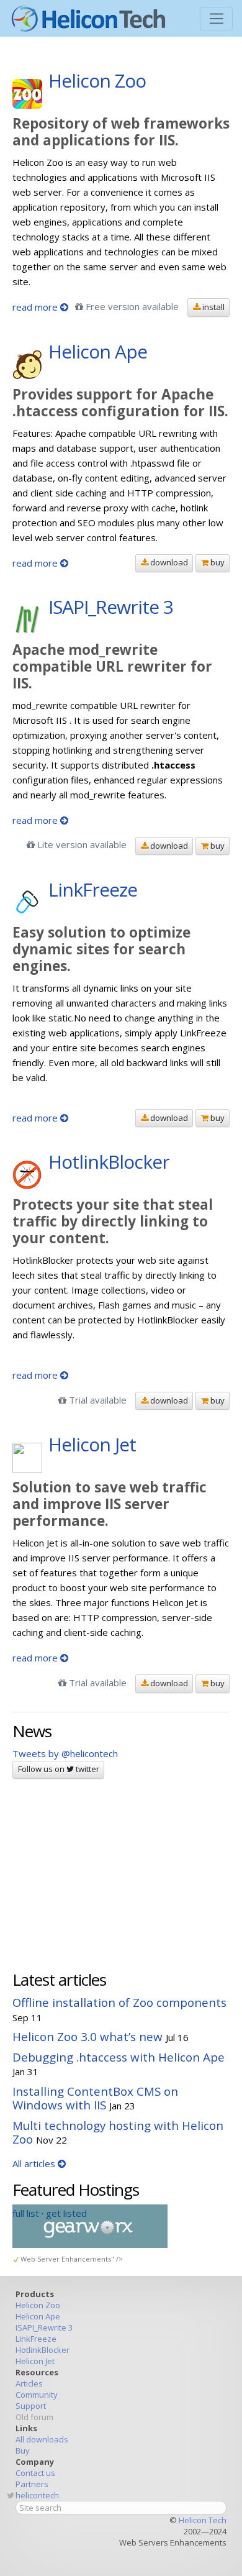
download (168, 562)
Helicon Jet (35, 2361)
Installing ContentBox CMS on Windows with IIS (95, 2098)
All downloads (42, 2439)
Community (37, 2395)
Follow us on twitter (59, 1769)
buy (217, 562)
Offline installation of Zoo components (119, 2002)
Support (31, 2406)
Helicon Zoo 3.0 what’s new (87, 2036)
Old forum (34, 2417)
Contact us (35, 2473)
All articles (35, 2163)
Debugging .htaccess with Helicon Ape (119, 2057)
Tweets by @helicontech (65, 1753)
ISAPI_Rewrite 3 (44, 2327)
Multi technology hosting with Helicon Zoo (118, 2132)
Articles (29, 2383)
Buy (23, 2450)
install (213, 307)
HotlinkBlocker (43, 2350)
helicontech (37, 2495)
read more (36, 307)
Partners (32, 2484)
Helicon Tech (203, 2520)
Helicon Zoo (38, 2305)
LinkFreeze (36, 2339)
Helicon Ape (38, 2316)
